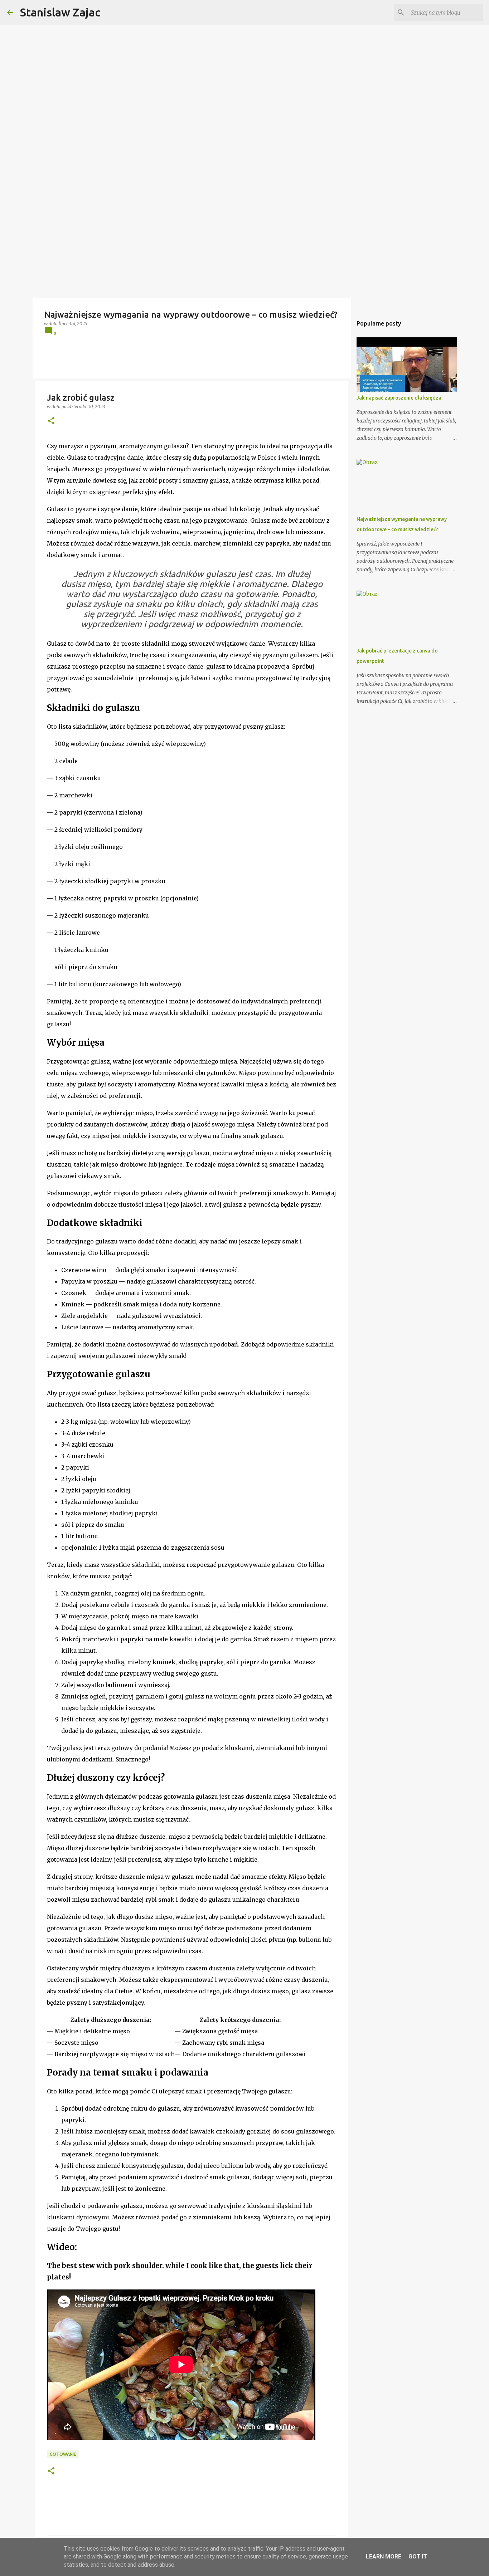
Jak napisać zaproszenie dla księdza (399, 398)
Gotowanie (63, 2454)
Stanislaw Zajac (60, 12)
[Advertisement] (245, 245)
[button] (51, 421)
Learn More (384, 2557)
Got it (418, 2557)
